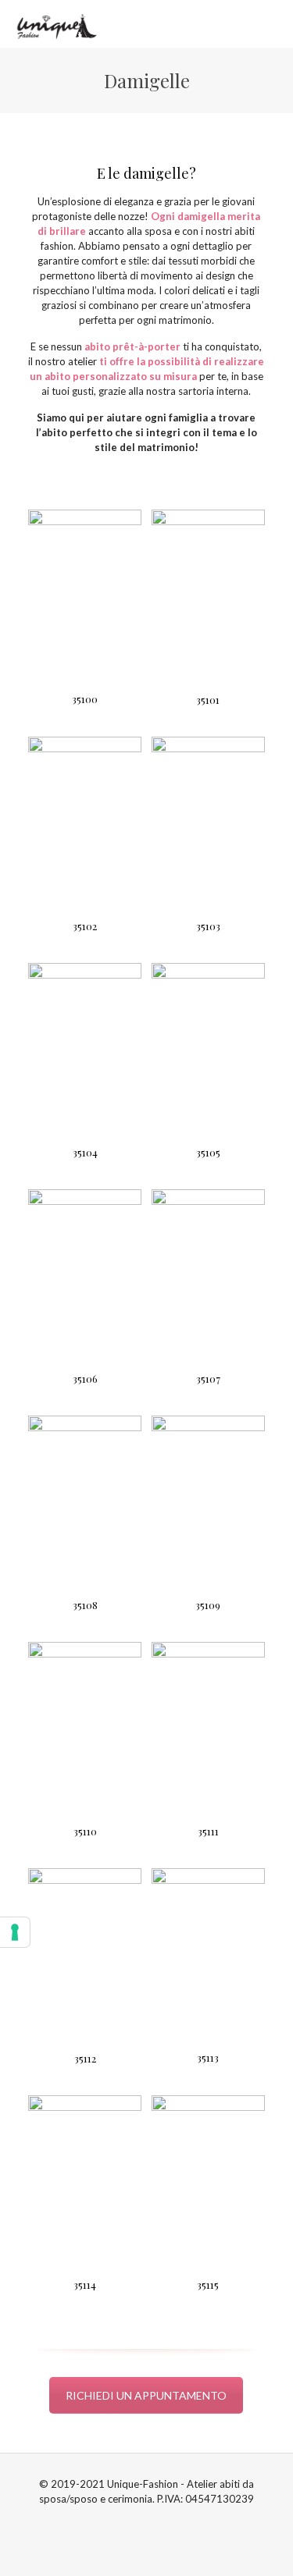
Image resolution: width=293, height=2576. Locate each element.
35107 (208, 1379)
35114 (85, 2285)
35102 (85, 926)
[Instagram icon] (155, 2521)
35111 (208, 1831)
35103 (208, 926)
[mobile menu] (272, 23)
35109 (208, 1605)
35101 (208, 700)
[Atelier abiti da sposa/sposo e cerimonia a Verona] (55, 23)
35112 (85, 2058)
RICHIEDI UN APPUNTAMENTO (146, 2395)
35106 (85, 1379)
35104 (85, 1152)
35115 (208, 2285)
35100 (85, 699)
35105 (208, 1152)
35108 (85, 1605)
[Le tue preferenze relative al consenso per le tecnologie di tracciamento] (15, 1932)
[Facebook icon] (139, 2521)
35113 (208, 2057)
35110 (85, 1831)
